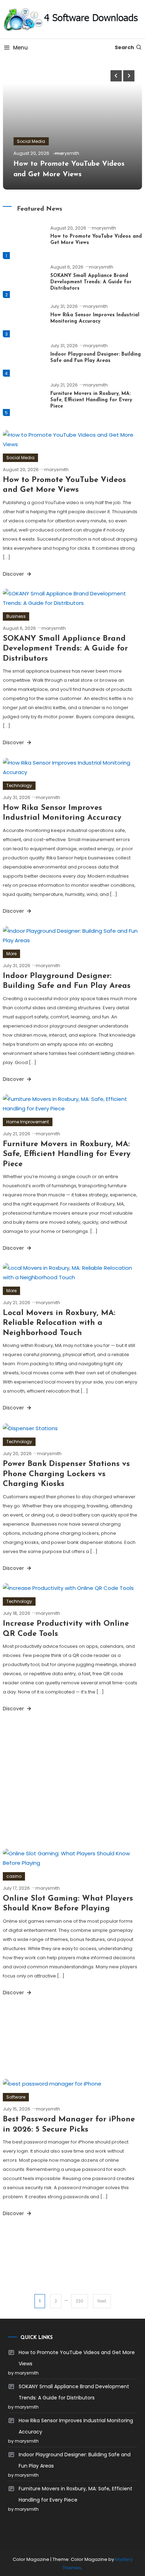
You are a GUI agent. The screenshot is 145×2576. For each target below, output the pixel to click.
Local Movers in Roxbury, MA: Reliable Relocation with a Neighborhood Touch (59, 1323)
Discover (14, 574)
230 (80, 2301)
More (11, 954)
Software (16, 2097)
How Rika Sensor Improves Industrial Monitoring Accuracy (76, 2426)
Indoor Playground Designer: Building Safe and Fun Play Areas (75, 2460)
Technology (19, 785)
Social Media (31, 141)
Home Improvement (28, 1122)
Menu (20, 48)
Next (102, 2301)
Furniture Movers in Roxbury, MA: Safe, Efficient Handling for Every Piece (91, 400)
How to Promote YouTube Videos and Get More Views (77, 2358)
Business (16, 616)
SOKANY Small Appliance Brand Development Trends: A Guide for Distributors (91, 282)
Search (124, 47)
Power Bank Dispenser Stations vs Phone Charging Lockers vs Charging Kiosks (66, 1474)
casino (14, 1876)
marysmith (67, 153)
